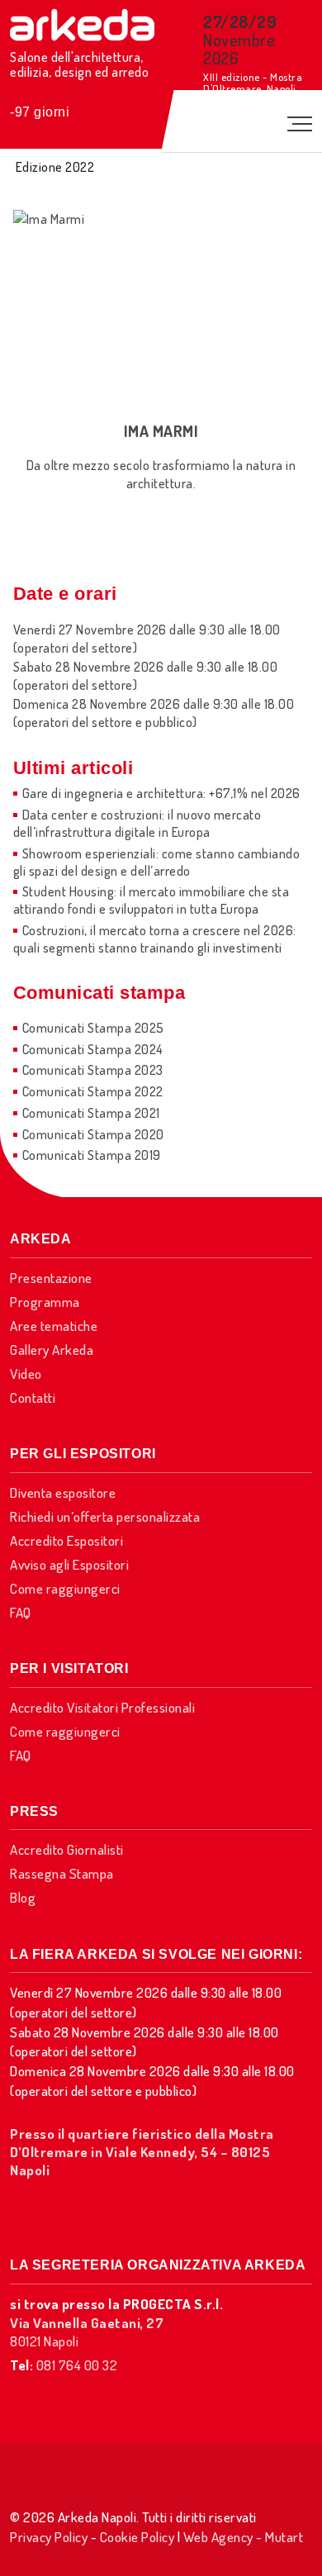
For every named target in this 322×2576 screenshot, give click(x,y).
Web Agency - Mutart (244, 2537)
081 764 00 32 (77, 2365)
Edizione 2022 (55, 167)
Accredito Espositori (66, 1540)
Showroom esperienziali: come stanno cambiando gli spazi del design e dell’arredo (157, 862)
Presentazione (51, 1278)
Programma (45, 1302)
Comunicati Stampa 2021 (91, 1113)
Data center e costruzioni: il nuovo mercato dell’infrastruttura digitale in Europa (137, 823)
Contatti (33, 1397)
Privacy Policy (49, 2537)
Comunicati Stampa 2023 (93, 1070)
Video (26, 1374)
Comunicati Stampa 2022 (93, 1091)
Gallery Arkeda (52, 1350)
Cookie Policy (137, 2537)
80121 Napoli (87, 2332)
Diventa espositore (63, 1492)
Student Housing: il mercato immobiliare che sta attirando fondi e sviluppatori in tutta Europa (152, 900)
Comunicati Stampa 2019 (92, 1155)
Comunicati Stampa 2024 (93, 1049)
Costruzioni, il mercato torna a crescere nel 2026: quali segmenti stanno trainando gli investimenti (155, 939)
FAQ (21, 1612)
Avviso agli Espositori (69, 1564)
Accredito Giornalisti (67, 1849)
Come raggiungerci (65, 1588)
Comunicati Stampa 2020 (93, 1134)
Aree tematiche (54, 1326)
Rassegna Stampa (62, 1873)
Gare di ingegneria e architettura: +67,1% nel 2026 (161, 793)
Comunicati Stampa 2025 (93, 1028)
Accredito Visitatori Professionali (102, 1707)
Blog (23, 1897)
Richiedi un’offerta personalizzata (105, 1516)
